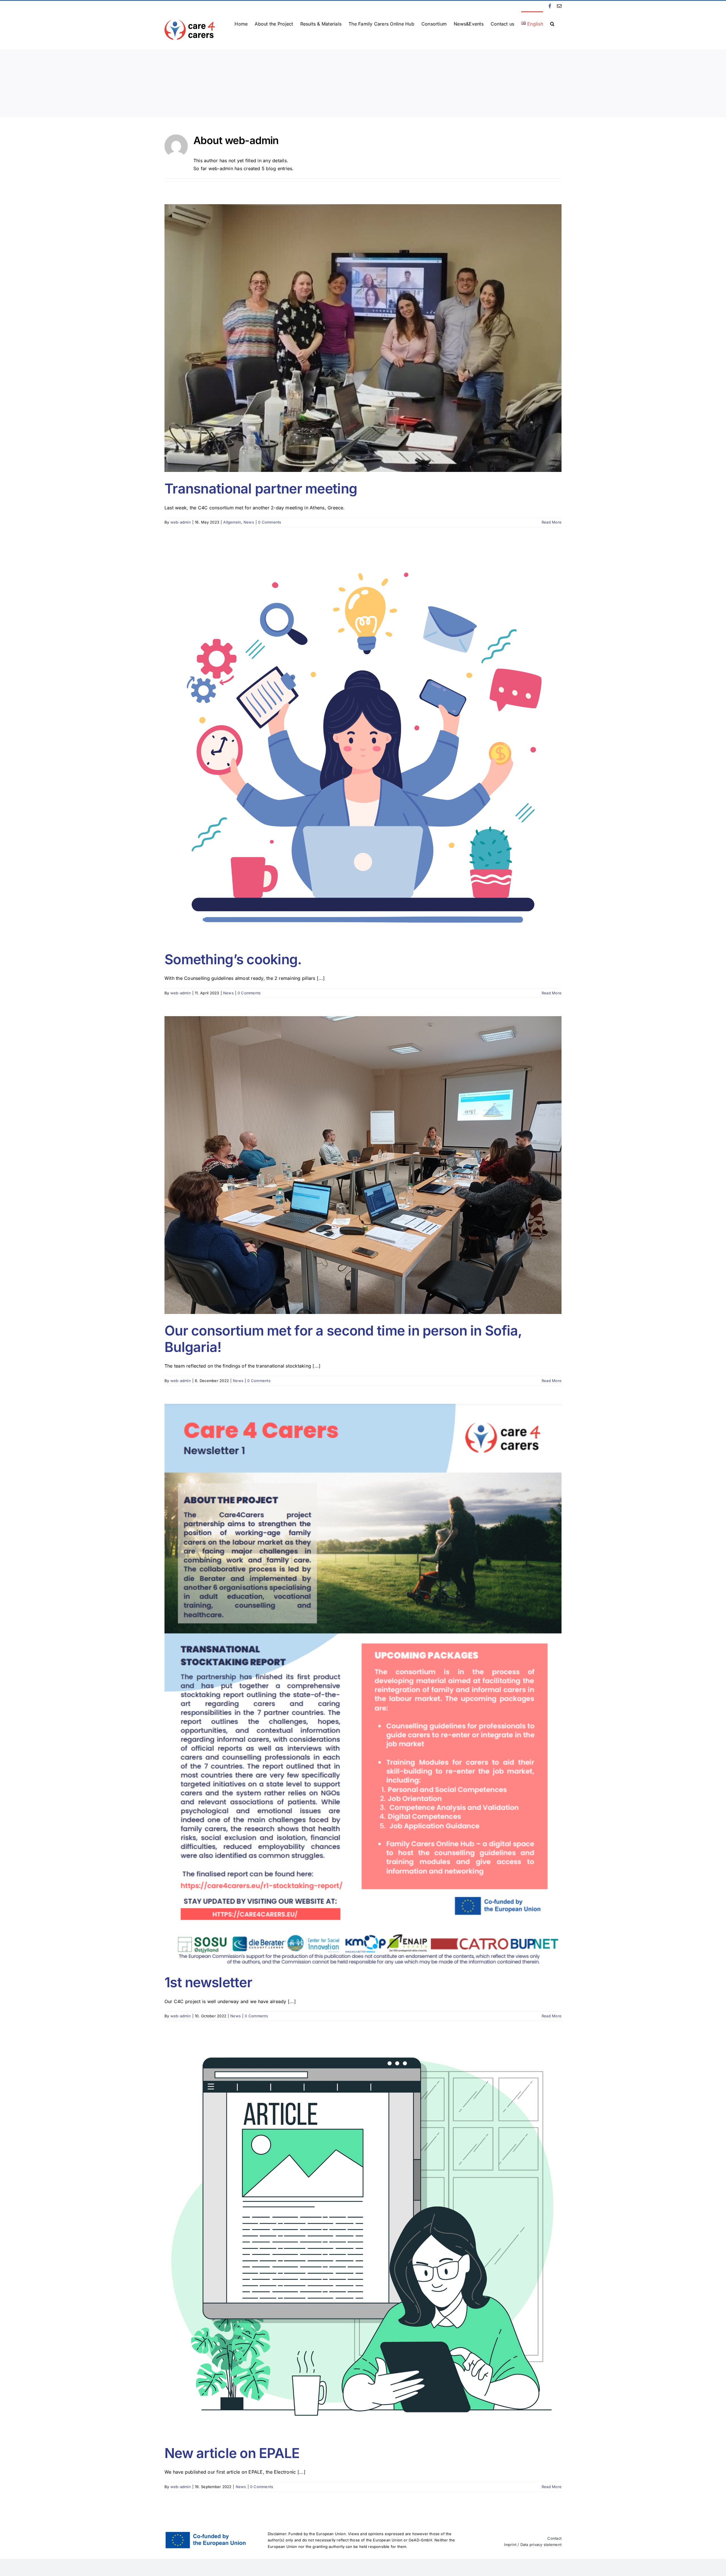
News (249, 522)
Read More (552, 522)
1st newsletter (208, 1982)
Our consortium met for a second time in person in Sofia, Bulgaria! (343, 1339)
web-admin (181, 522)
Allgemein (232, 522)
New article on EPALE (232, 2453)
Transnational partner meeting (261, 489)
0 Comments (270, 522)
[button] (552, 23)
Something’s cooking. (233, 959)
